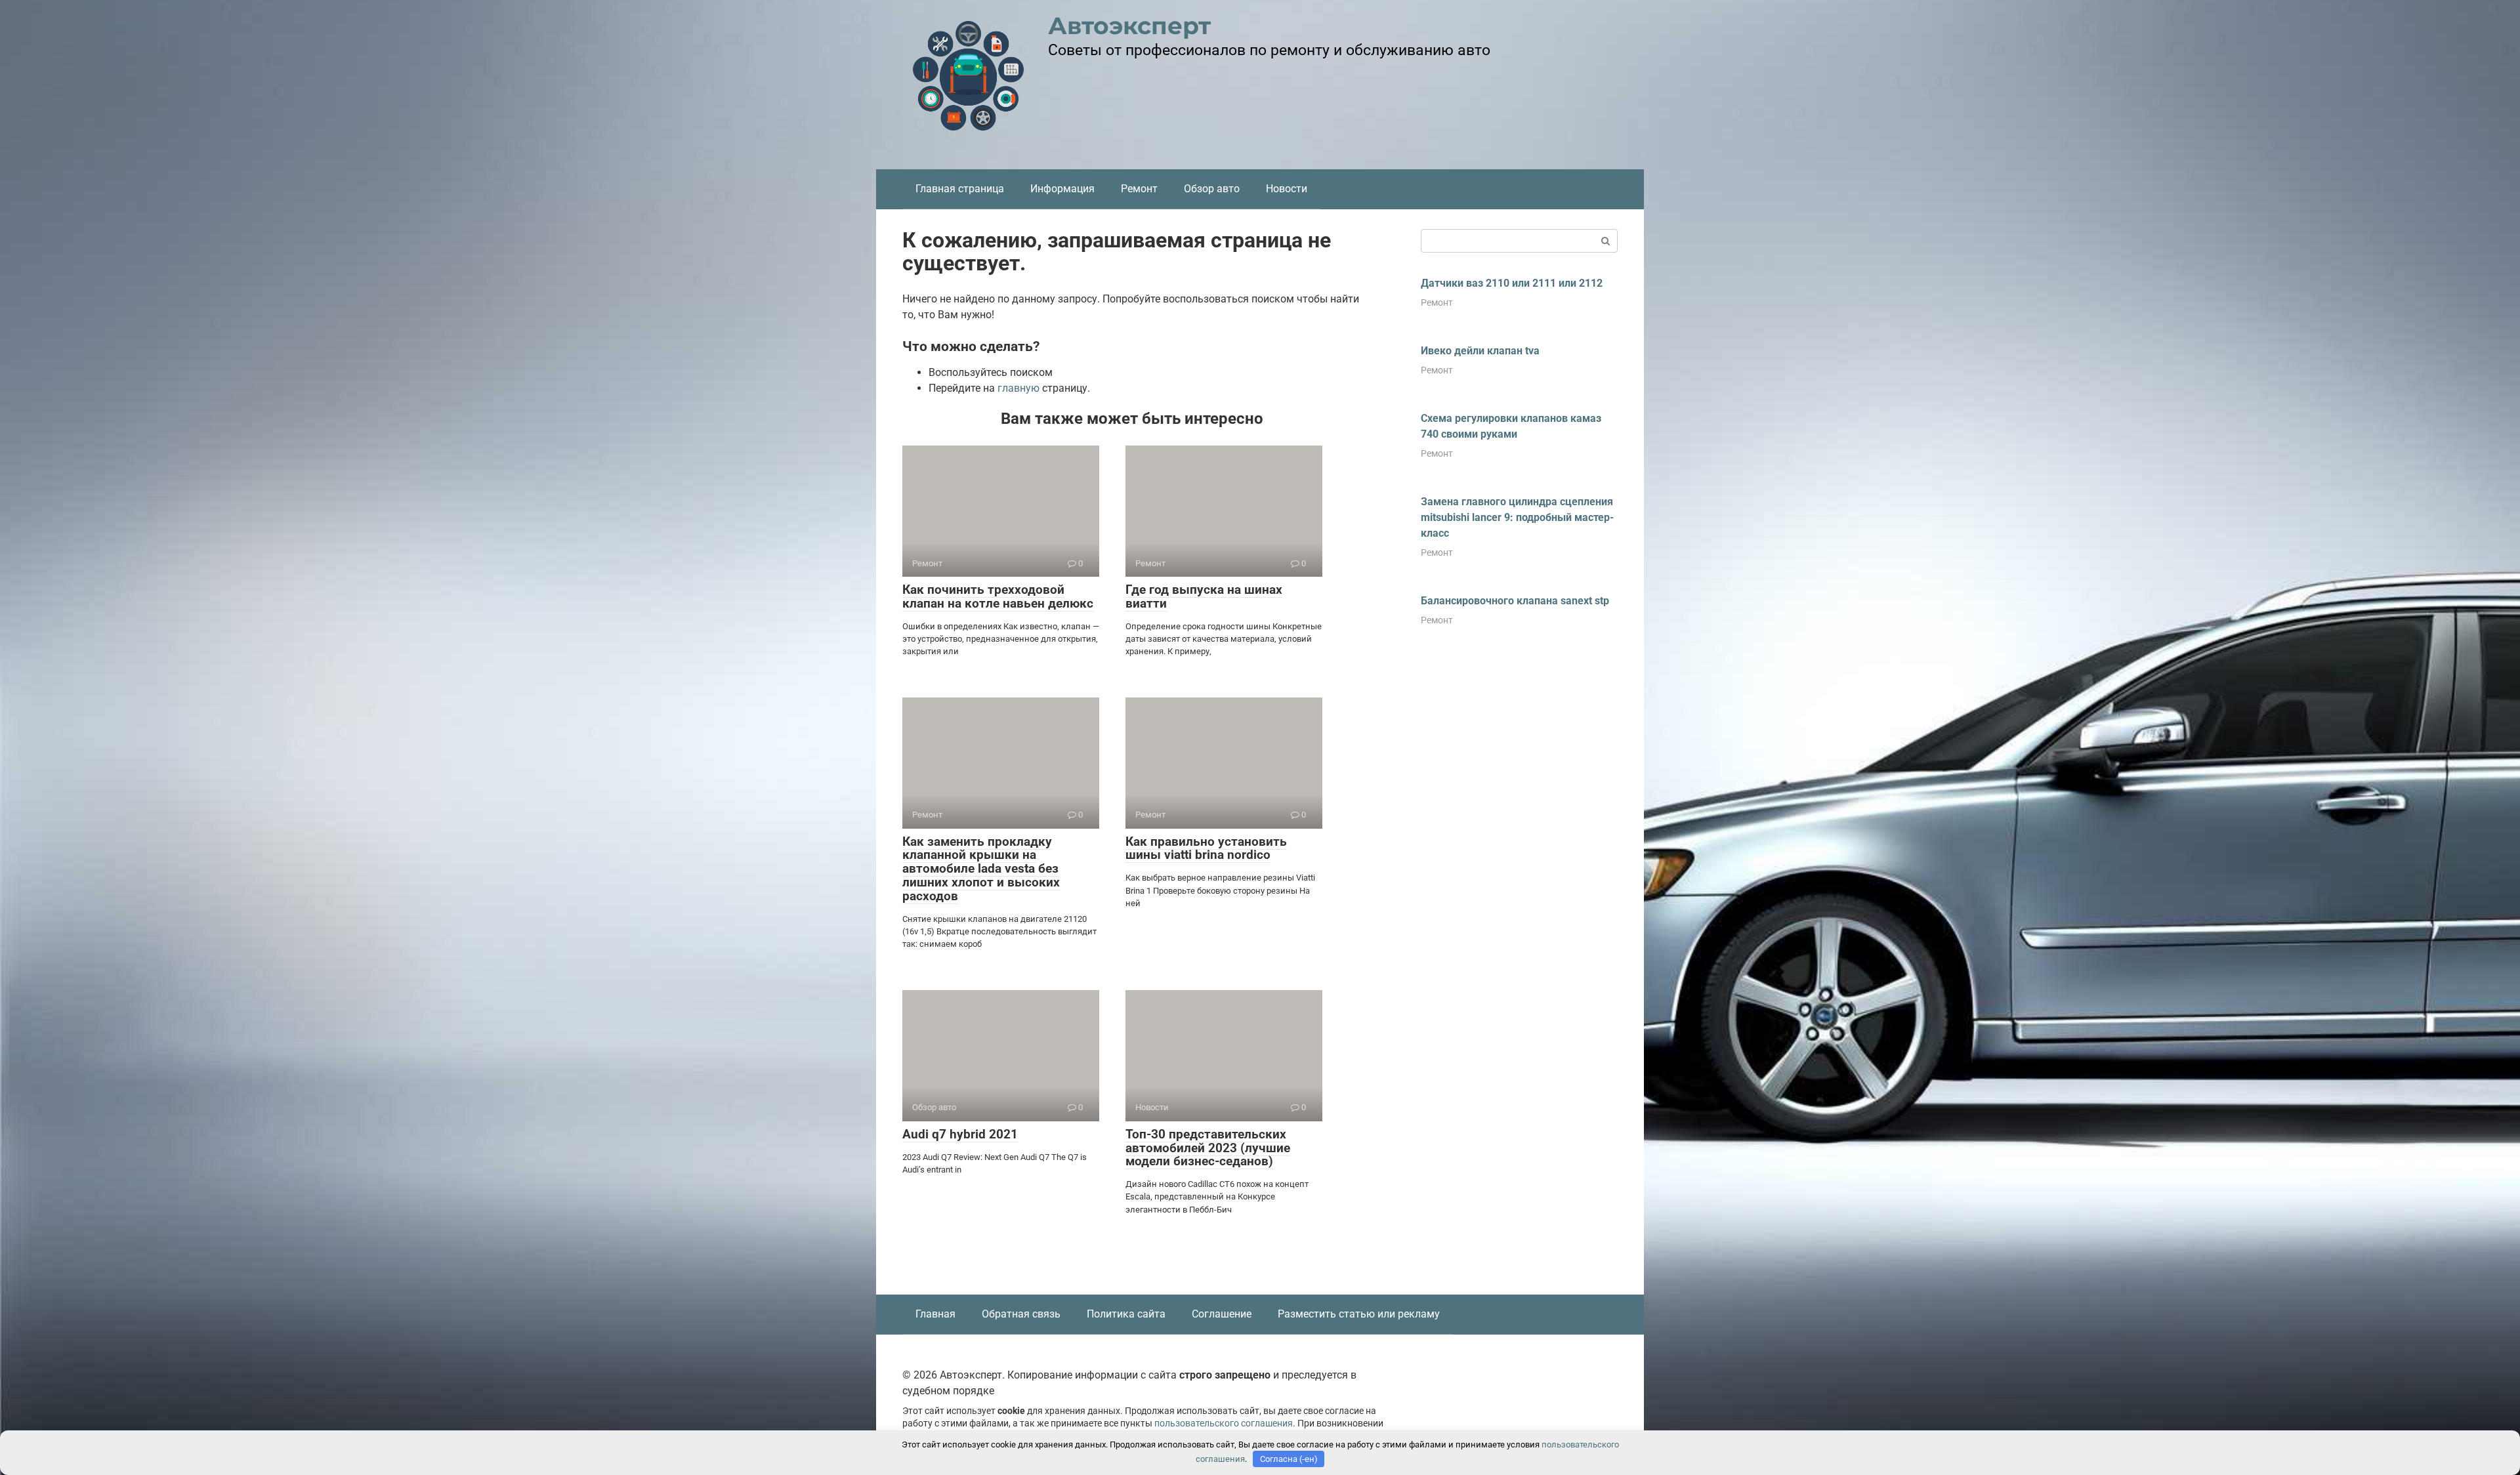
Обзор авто (1212, 189)
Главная (935, 1314)
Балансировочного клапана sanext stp (1515, 601)
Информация (1062, 189)
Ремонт (1139, 189)
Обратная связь (1021, 1314)
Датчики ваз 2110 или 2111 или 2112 (1512, 283)
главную (1018, 388)
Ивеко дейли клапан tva (1480, 351)
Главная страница (960, 189)
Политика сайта (1126, 1314)
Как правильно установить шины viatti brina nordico (1206, 848)
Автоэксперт (1129, 26)
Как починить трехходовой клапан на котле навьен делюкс (998, 596)
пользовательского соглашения (1224, 1423)
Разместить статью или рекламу (1359, 1314)
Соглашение (1222, 1314)
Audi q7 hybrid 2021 (960, 1134)
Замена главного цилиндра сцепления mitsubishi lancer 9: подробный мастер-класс (1517, 517)
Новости (1287, 189)
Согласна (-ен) (1289, 1459)
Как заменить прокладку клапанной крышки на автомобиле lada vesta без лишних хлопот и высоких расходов (981, 869)
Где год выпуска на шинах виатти (1204, 596)
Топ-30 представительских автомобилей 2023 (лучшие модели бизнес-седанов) (1208, 1148)
